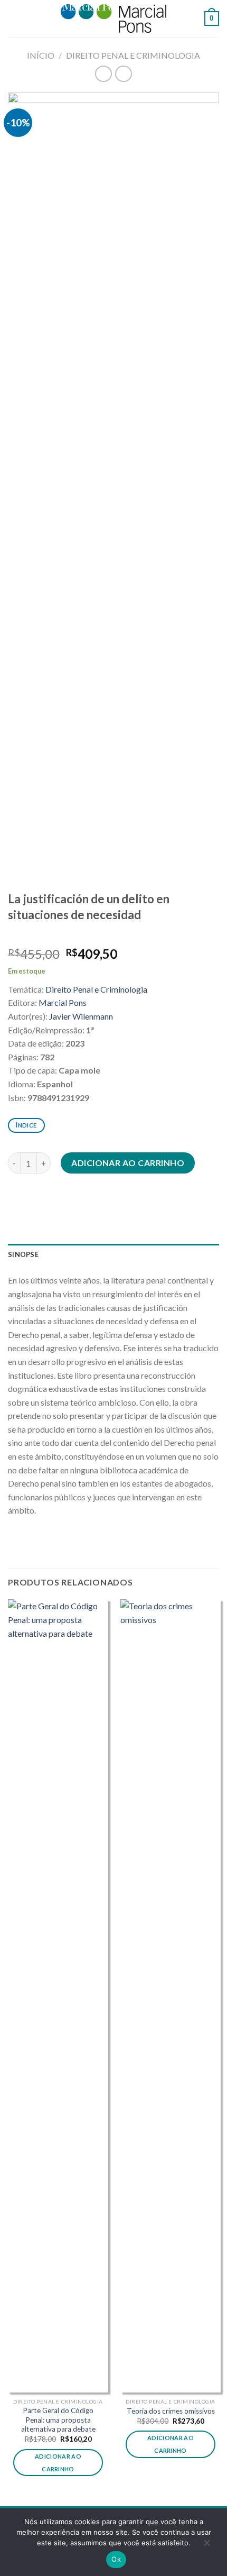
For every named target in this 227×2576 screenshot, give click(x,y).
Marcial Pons (63, 1002)
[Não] (206, 2545)
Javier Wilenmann (81, 1016)
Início (41, 55)
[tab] (113, 1254)
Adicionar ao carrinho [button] (58, 2463)
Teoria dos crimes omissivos (171, 2411)
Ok (116, 2559)
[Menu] (14, 18)
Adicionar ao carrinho (128, 1163)
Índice (26, 1125)
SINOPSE (23, 1254)
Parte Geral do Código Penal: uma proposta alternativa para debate (58, 2420)
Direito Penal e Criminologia (133, 55)
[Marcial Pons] (113, 18)
